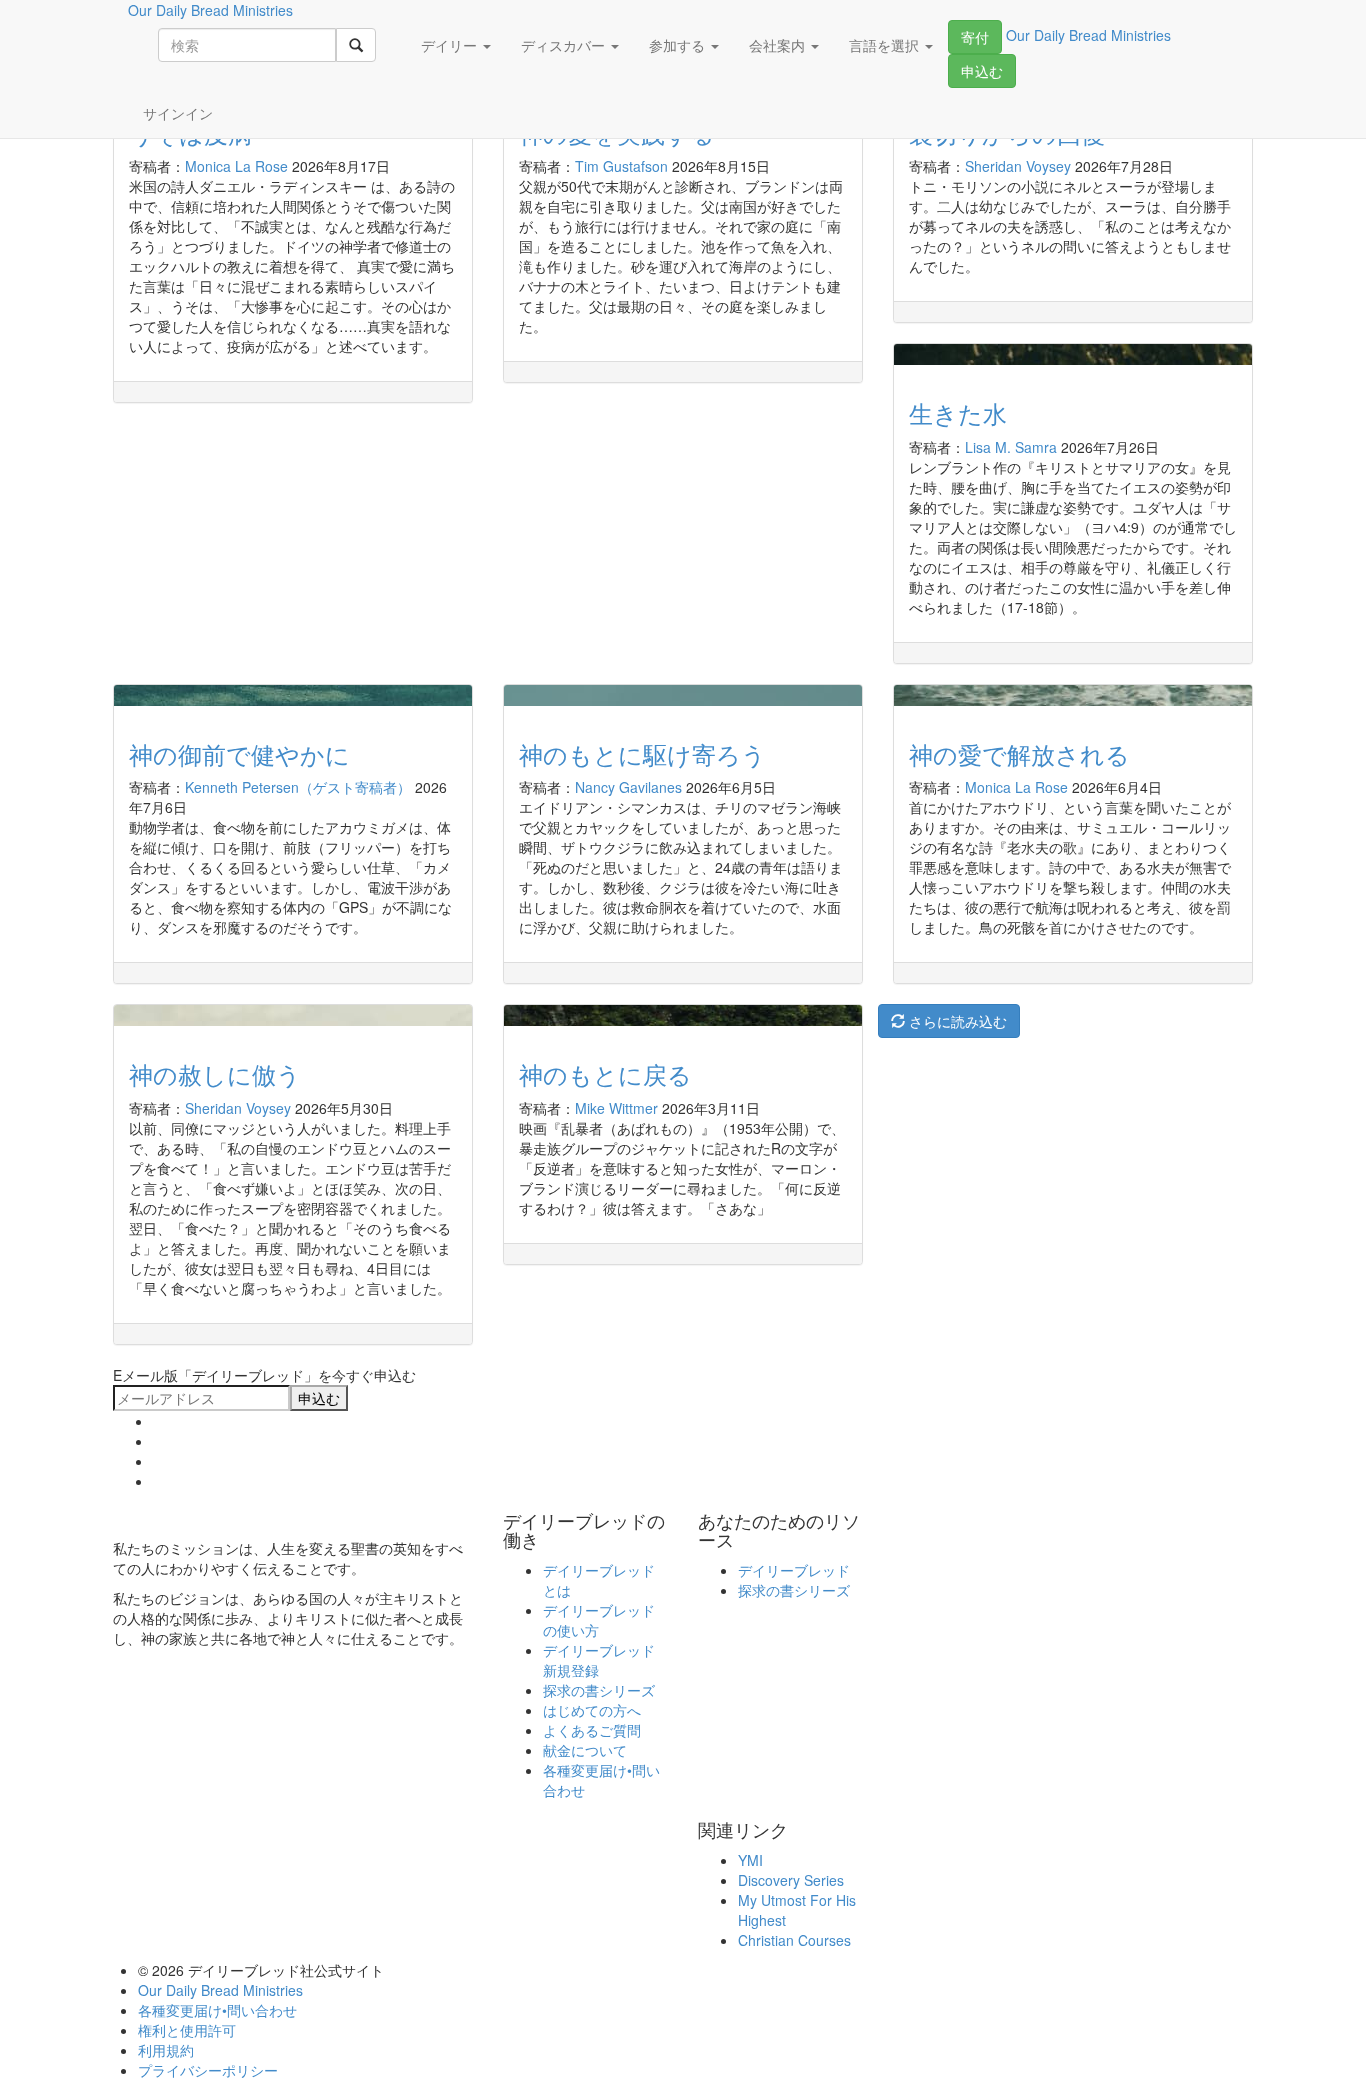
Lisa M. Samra (1011, 447)
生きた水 (958, 412)
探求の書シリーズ (599, 1690)
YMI (750, 1860)
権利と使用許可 (187, 2030)
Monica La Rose (236, 166)
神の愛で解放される (1019, 753)
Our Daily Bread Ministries (220, 1990)
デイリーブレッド (794, 1570)
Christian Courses (794, 1940)
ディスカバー (565, 45)
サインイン (178, 113)
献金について (585, 1750)
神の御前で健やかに (239, 753)
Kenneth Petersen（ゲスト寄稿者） (298, 787)
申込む (982, 71)
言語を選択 (886, 45)
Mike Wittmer (616, 1108)
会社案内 (779, 45)
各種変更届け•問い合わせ (217, 2010)
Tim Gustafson (621, 166)
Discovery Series (791, 1880)
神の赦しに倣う (215, 1073)
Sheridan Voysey (1018, 166)
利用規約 (166, 2050)
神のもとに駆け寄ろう (642, 753)
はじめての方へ (592, 1710)
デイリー (451, 45)
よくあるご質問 (592, 1730)
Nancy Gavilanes (628, 787)
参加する (679, 45)
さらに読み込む (956, 1021)
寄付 (975, 37)
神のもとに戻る (605, 1073)
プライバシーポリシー (208, 2070)
